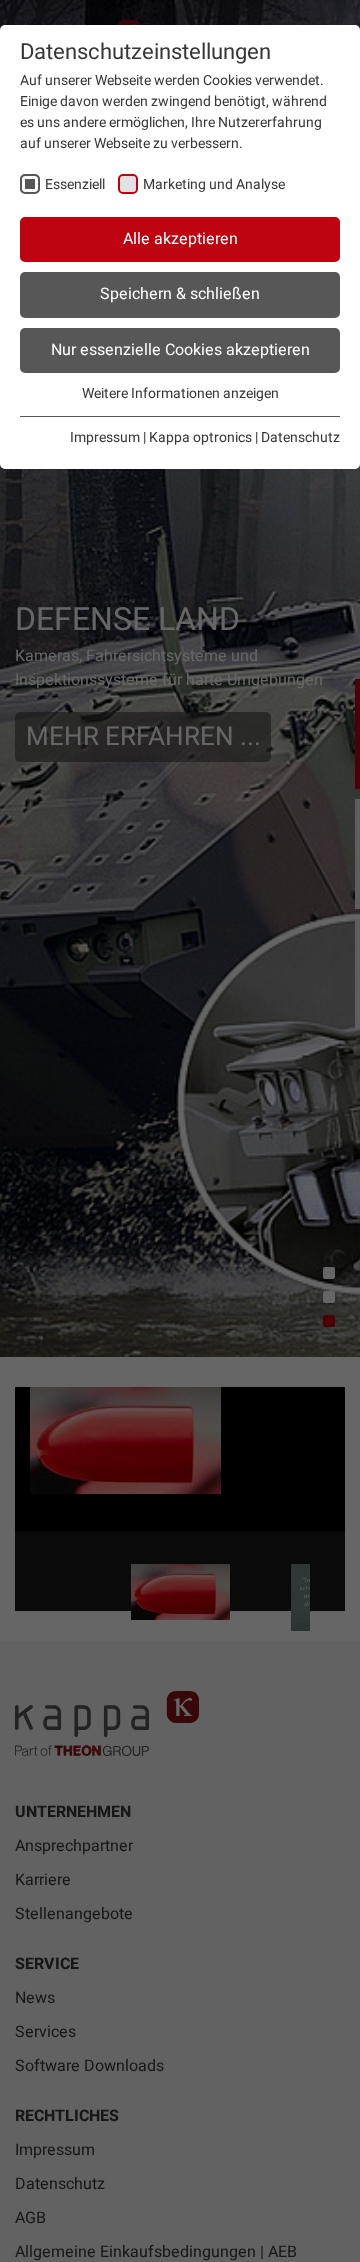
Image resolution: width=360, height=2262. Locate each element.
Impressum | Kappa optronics (161, 437)
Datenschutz (300, 437)
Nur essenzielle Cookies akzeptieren (180, 350)
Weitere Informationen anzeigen (180, 393)
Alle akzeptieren (180, 239)
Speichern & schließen (180, 294)
